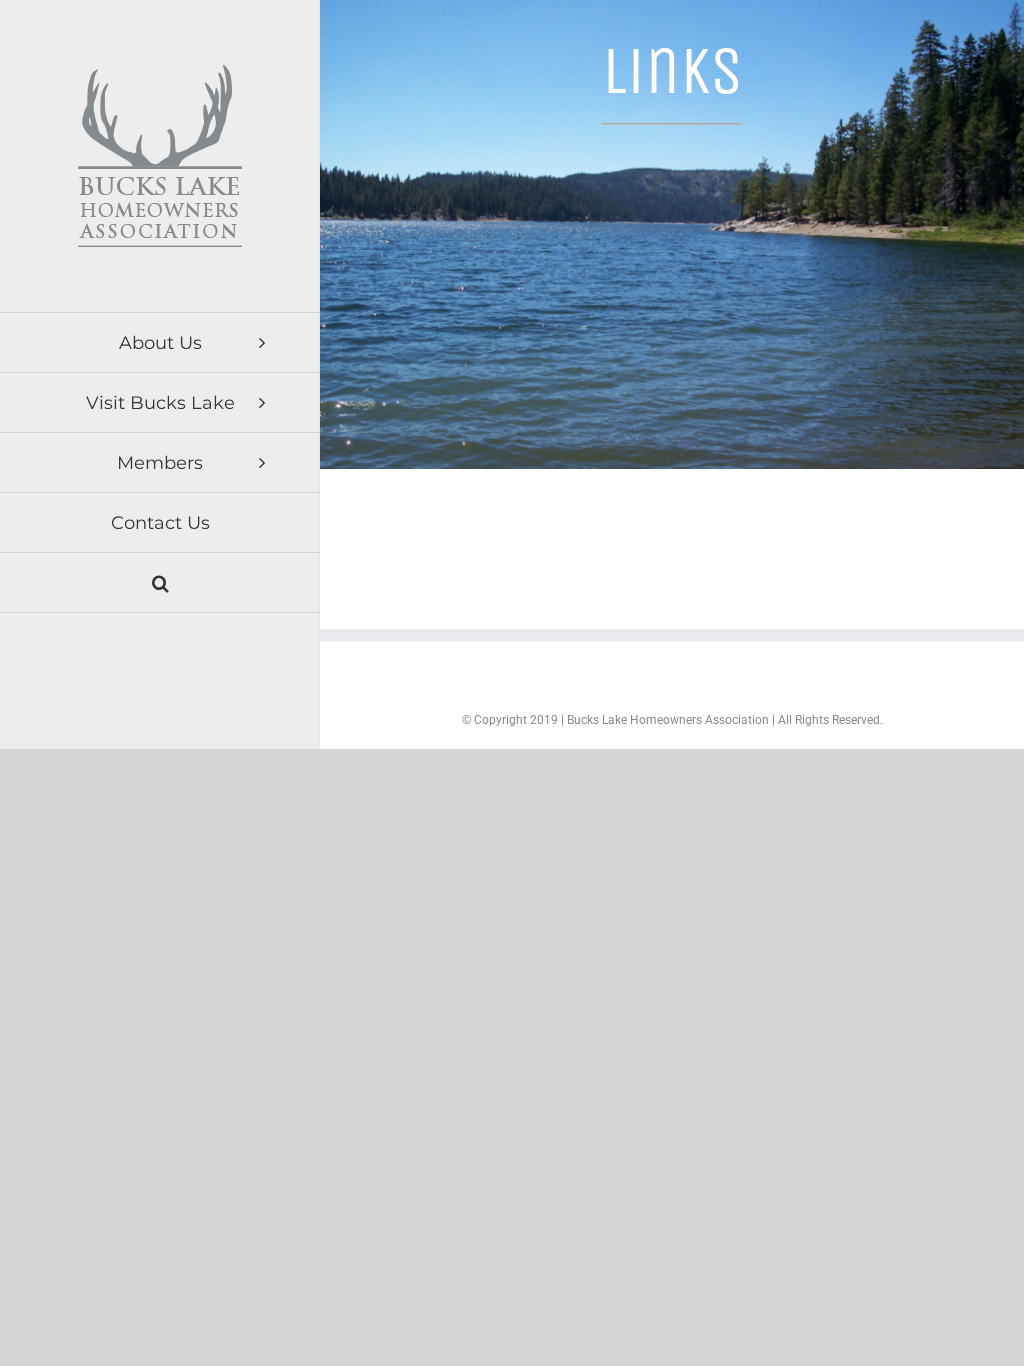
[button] (160, 583)
